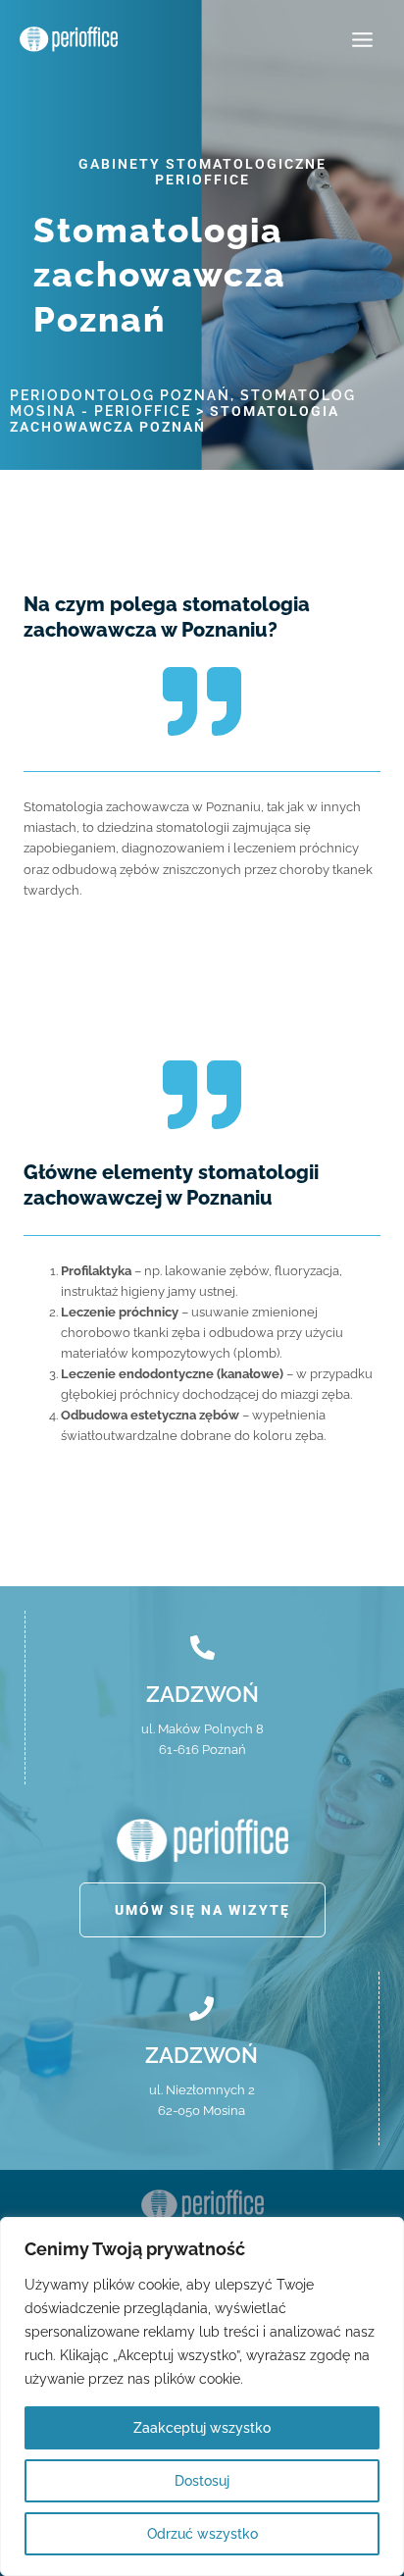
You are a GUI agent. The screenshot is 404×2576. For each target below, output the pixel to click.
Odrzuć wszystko (202, 2534)
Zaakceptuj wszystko (202, 2428)
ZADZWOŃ (202, 1694)
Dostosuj (202, 2481)
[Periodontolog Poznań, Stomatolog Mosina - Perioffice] (69, 39)
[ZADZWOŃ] (202, 1648)
